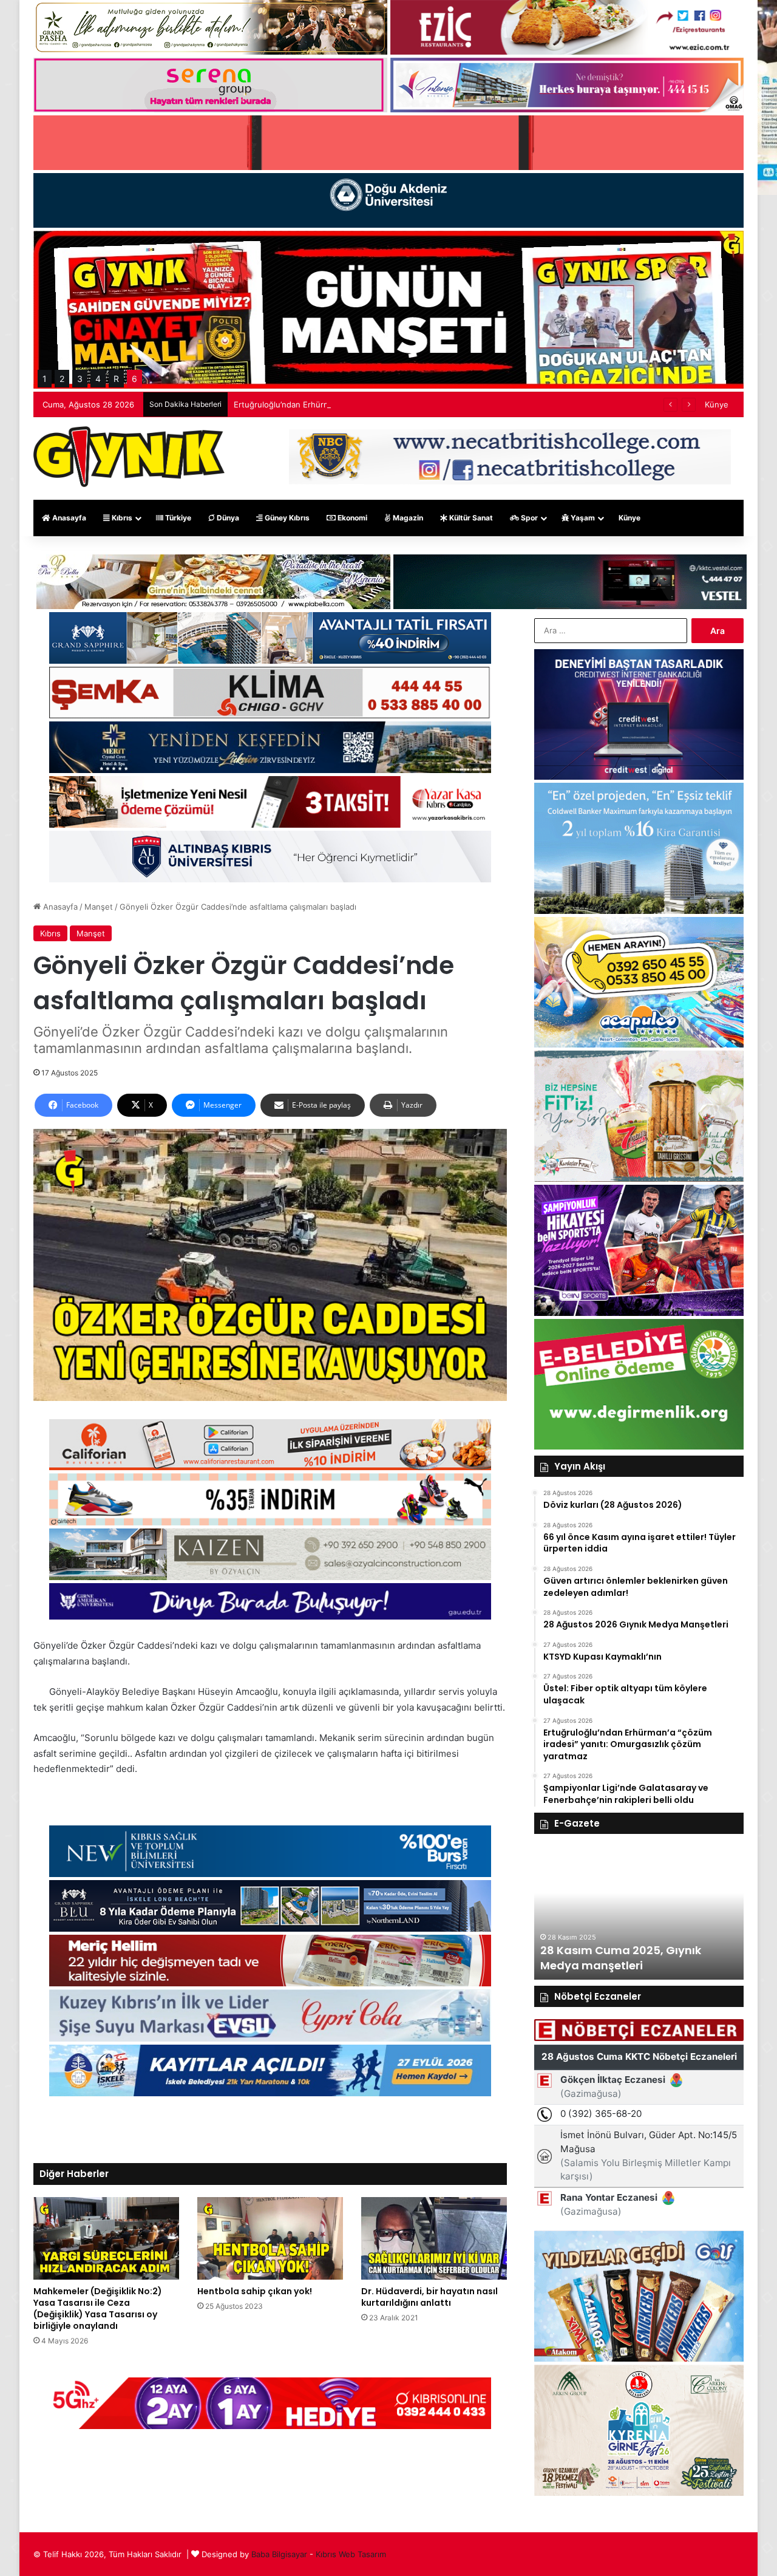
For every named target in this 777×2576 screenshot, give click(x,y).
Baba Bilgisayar (279, 2554)
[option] (668, 1913)
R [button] (116, 379)
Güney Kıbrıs (286, 518)
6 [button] (134, 379)
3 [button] (80, 379)
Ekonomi (351, 518)
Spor (528, 518)
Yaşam (582, 518)
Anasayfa (68, 518)
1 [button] (45, 379)
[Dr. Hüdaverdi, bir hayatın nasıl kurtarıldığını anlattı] (434, 2238)
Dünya (227, 518)
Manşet (99, 907)
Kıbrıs (121, 518)
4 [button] (98, 379)
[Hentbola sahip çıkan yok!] (270, 2238)
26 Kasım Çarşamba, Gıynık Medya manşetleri (648, 1958)
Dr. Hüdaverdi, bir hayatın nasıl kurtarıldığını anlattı (429, 2297)
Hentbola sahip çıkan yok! (255, 2291)
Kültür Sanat (470, 518)
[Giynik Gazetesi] (129, 457)
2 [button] (62, 379)
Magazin (407, 518)
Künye (717, 404)
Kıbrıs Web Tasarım (351, 2554)
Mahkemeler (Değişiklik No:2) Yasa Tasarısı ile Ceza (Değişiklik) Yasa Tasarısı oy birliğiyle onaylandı (98, 2309)
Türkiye (177, 518)
